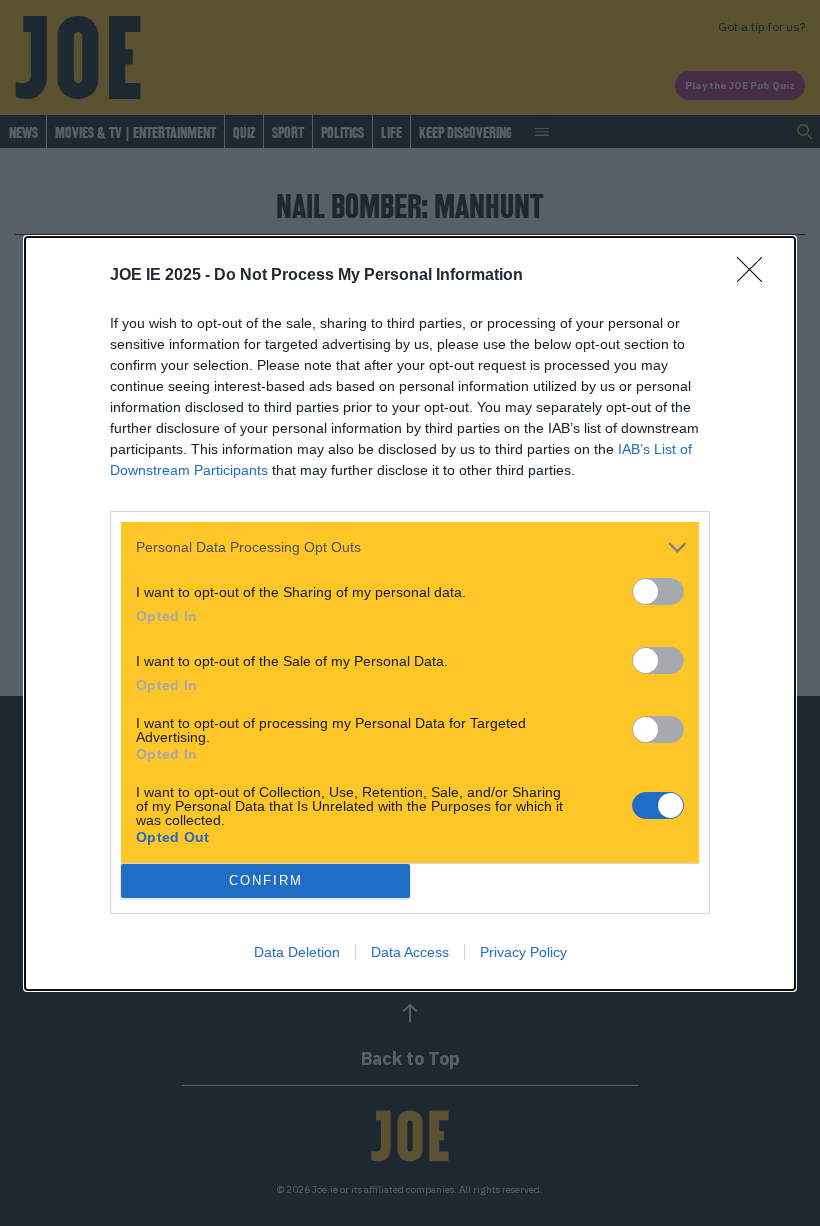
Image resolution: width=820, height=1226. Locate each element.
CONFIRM (266, 880)
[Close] (756, 276)
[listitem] (410, 547)
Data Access (410, 952)
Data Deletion (297, 952)
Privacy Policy (523, 952)
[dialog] (410, 613)
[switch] (658, 591)
